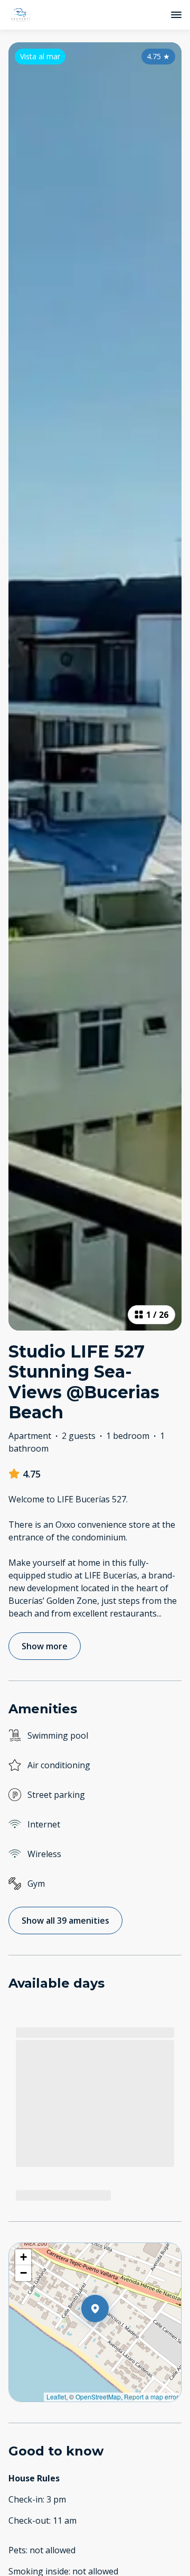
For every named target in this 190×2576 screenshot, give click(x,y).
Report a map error (151, 2397)
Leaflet (56, 2397)
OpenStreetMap (98, 2397)
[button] (109, 2336)
